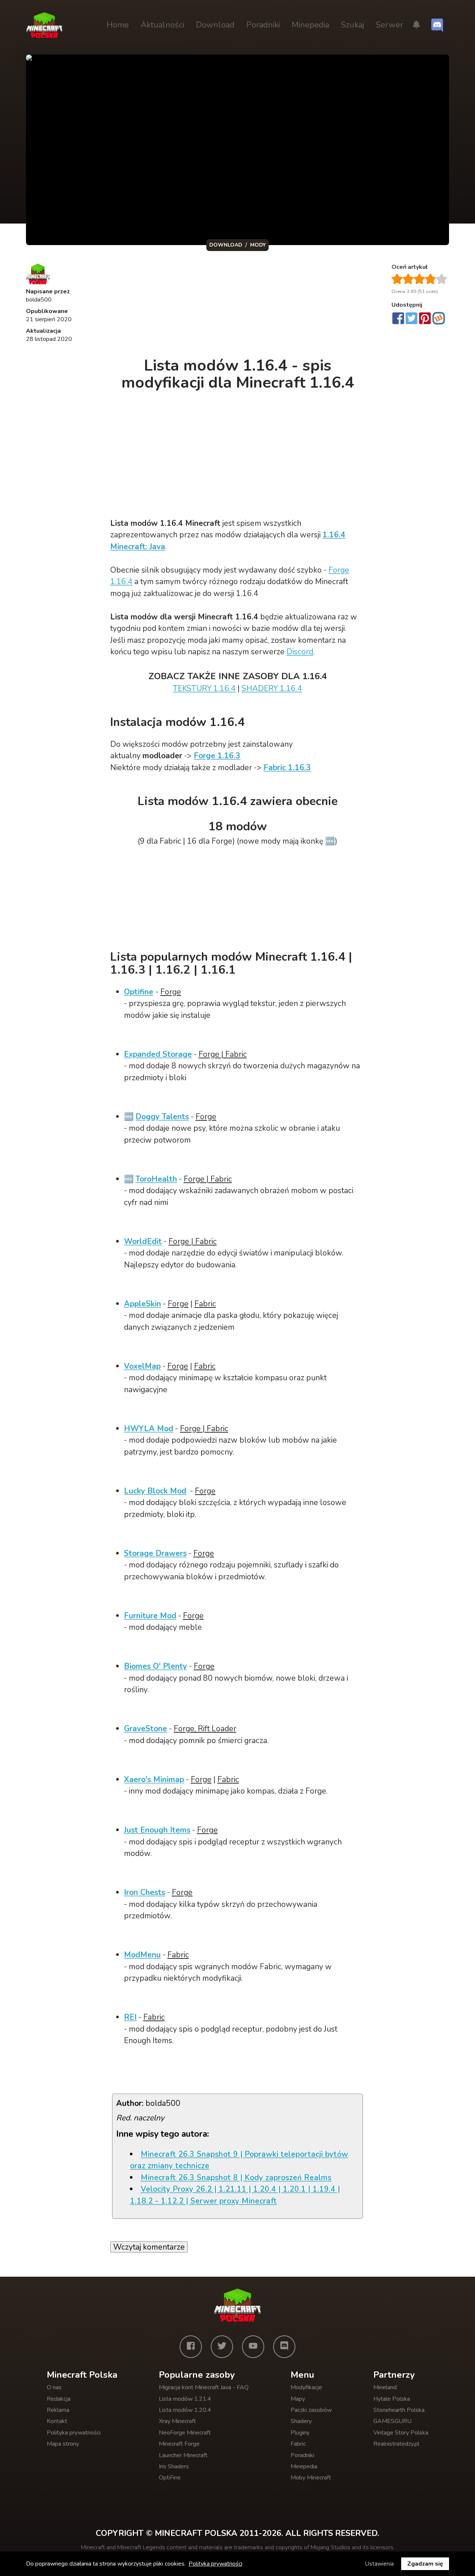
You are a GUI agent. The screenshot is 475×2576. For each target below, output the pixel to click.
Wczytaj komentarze (149, 2247)
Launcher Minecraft (183, 2455)
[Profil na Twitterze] (222, 2347)
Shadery (301, 2421)
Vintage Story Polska (401, 2433)
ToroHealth (156, 1179)
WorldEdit (143, 1241)
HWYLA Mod (149, 1429)
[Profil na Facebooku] (191, 2347)
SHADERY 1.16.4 (272, 688)
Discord (300, 652)
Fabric (298, 2444)
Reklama (58, 2410)
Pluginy (300, 2433)
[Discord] (284, 2347)
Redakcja (59, 2399)
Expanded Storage (158, 1054)
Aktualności (162, 25)
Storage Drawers (155, 1553)
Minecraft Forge (179, 2444)
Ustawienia (379, 2564)
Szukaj (353, 25)
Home (118, 25)
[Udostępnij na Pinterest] (425, 319)
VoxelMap (142, 1366)
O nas (54, 2387)
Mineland (385, 2387)
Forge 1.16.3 (217, 756)
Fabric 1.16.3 (287, 768)
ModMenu (142, 1955)
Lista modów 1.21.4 (185, 2399)
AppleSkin (142, 1304)
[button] (416, 25)
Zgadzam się (425, 2564)
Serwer (389, 25)
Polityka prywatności (74, 2433)
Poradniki (263, 25)
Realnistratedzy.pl (396, 2444)
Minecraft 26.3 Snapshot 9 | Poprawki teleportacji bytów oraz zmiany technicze (239, 2160)
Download (215, 25)
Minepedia (310, 25)
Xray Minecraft (177, 2421)
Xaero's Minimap (154, 1779)
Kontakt (57, 2421)
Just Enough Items (157, 1830)
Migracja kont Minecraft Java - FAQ (204, 2387)
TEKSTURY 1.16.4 (204, 688)
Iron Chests (145, 1892)
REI (130, 2017)
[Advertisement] (238, 306)
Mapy (298, 2399)
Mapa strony (63, 2444)
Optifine (139, 992)
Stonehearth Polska (399, 2410)
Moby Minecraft (311, 2478)
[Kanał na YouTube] (253, 2347)
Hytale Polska (392, 2399)
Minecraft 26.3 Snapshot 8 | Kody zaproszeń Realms (236, 2178)
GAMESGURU (392, 2421)
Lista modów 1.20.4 (185, 2410)
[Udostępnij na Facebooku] (398, 319)
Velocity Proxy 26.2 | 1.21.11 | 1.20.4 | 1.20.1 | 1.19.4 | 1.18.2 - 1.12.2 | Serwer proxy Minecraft (235, 2195)
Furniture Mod (150, 1616)
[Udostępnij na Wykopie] (439, 318)
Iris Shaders (174, 2466)
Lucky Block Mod (155, 1491)
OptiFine (170, 2478)
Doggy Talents (162, 1117)
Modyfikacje (306, 2387)
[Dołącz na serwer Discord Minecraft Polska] (437, 25)
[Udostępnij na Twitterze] (412, 319)
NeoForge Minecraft (185, 2433)
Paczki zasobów (311, 2410)
